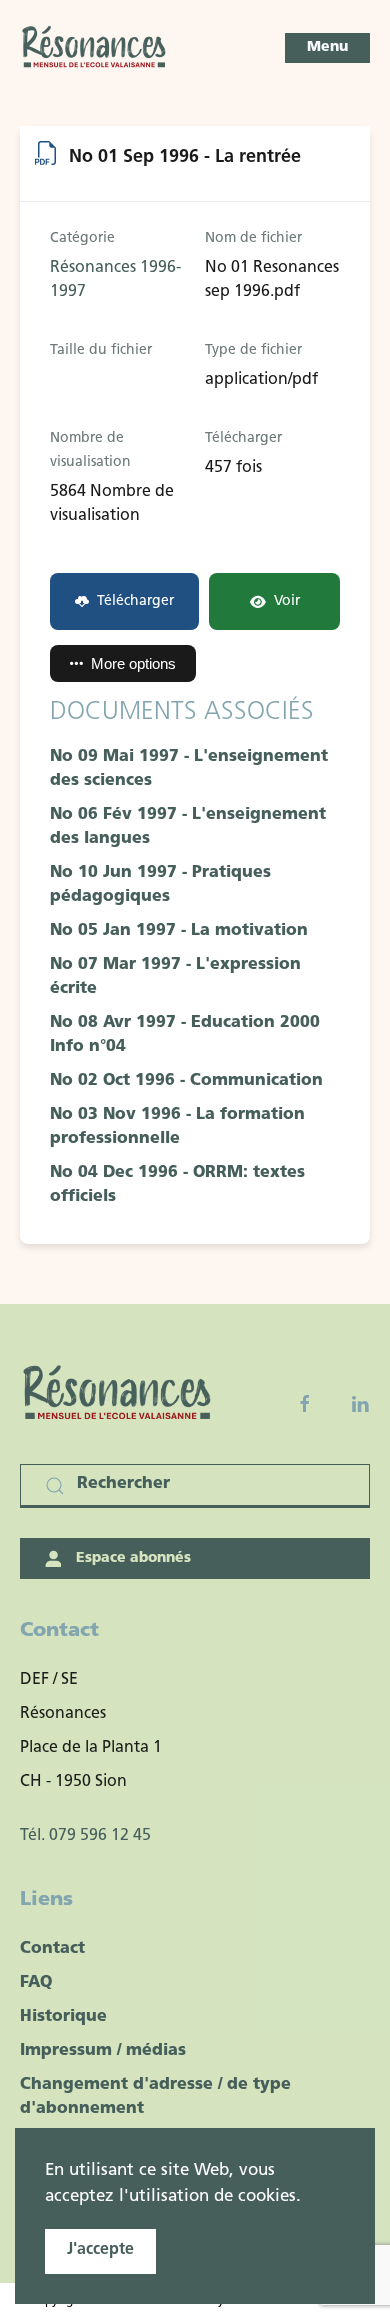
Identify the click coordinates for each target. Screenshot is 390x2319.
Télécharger (135, 601)
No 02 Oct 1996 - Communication (186, 1081)
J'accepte (100, 2250)
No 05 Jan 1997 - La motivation (179, 931)
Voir (287, 601)
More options (133, 663)
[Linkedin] (360, 1404)
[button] (327, 48)
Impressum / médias (103, 2051)
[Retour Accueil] (95, 48)
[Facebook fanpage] (305, 1404)
